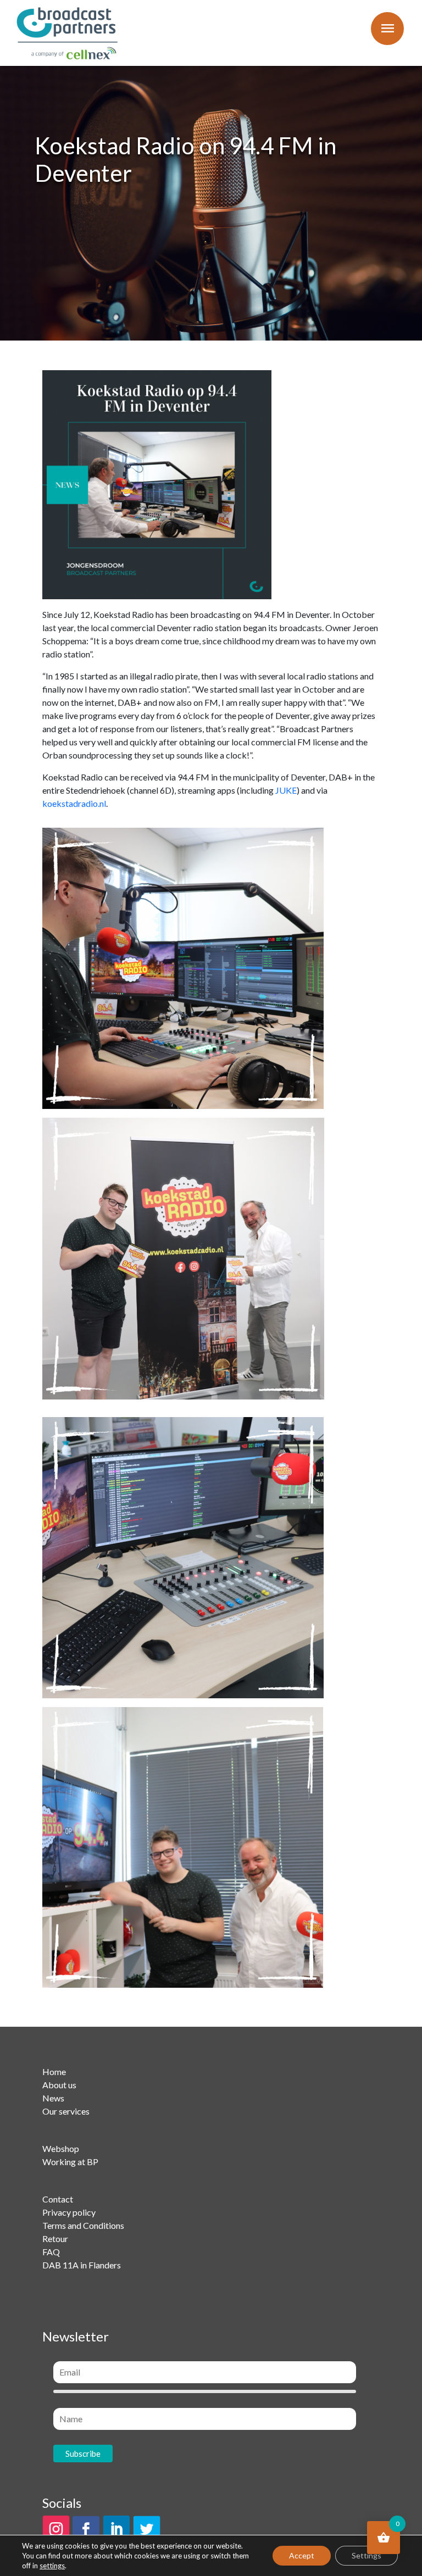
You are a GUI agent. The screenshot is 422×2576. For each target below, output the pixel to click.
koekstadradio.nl (74, 803)
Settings (367, 2555)
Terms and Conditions (83, 2225)
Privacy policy (69, 2212)
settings (52, 2566)
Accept (302, 2555)
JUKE (286, 790)
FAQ (51, 2252)
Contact (58, 2199)
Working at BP (70, 2162)
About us (59, 2085)
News (53, 2098)
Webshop (61, 2148)
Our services (66, 2111)
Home (54, 2072)
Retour (55, 2238)
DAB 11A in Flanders (82, 2265)
